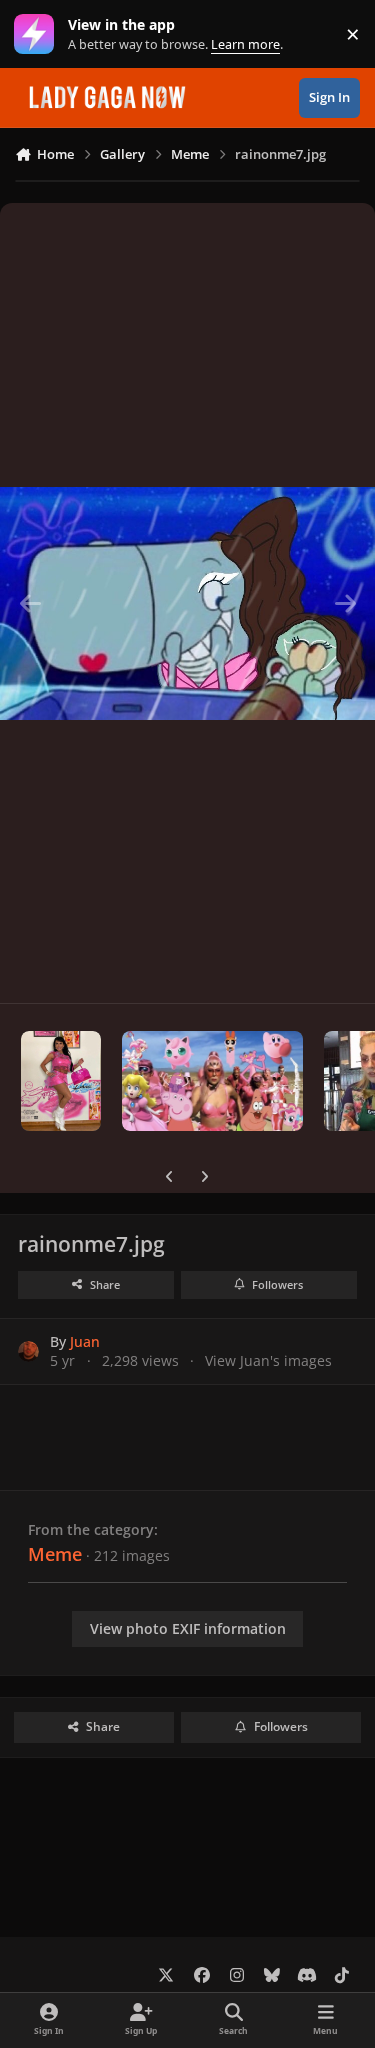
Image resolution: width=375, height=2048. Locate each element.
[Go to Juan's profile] (28, 1351)
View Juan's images (268, 1360)
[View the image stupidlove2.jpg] (61, 1081)
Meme (55, 1554)
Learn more (38, 34)
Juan (85, 1341)
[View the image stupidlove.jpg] (212, 1081)
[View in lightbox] (187, 603)
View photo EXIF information (188, 1628)
